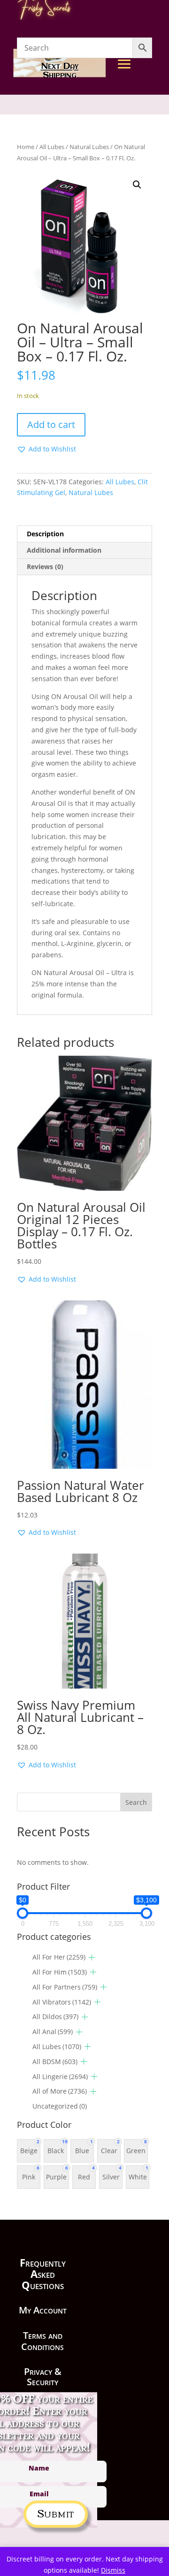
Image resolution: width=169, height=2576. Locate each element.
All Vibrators (62, 2002)
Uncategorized (60, 2106)
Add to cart (51, 424)
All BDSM (55, 2062)
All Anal (53, 2032)
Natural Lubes (91, 492)
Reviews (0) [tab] (45, 567)
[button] (137, 185)
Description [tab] (45, 534)
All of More (60, 2091)
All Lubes (120, 482)
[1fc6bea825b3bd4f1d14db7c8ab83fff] (143, 151)
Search (136, 1802)
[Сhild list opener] (92, 1957)
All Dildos (55, 2016)
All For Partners (65, 1987)
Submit (56, 2512)
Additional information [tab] (64, 550)
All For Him (60, 1972)
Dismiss (113, 2570)
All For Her (59, 1957)
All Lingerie (60, 2077)
